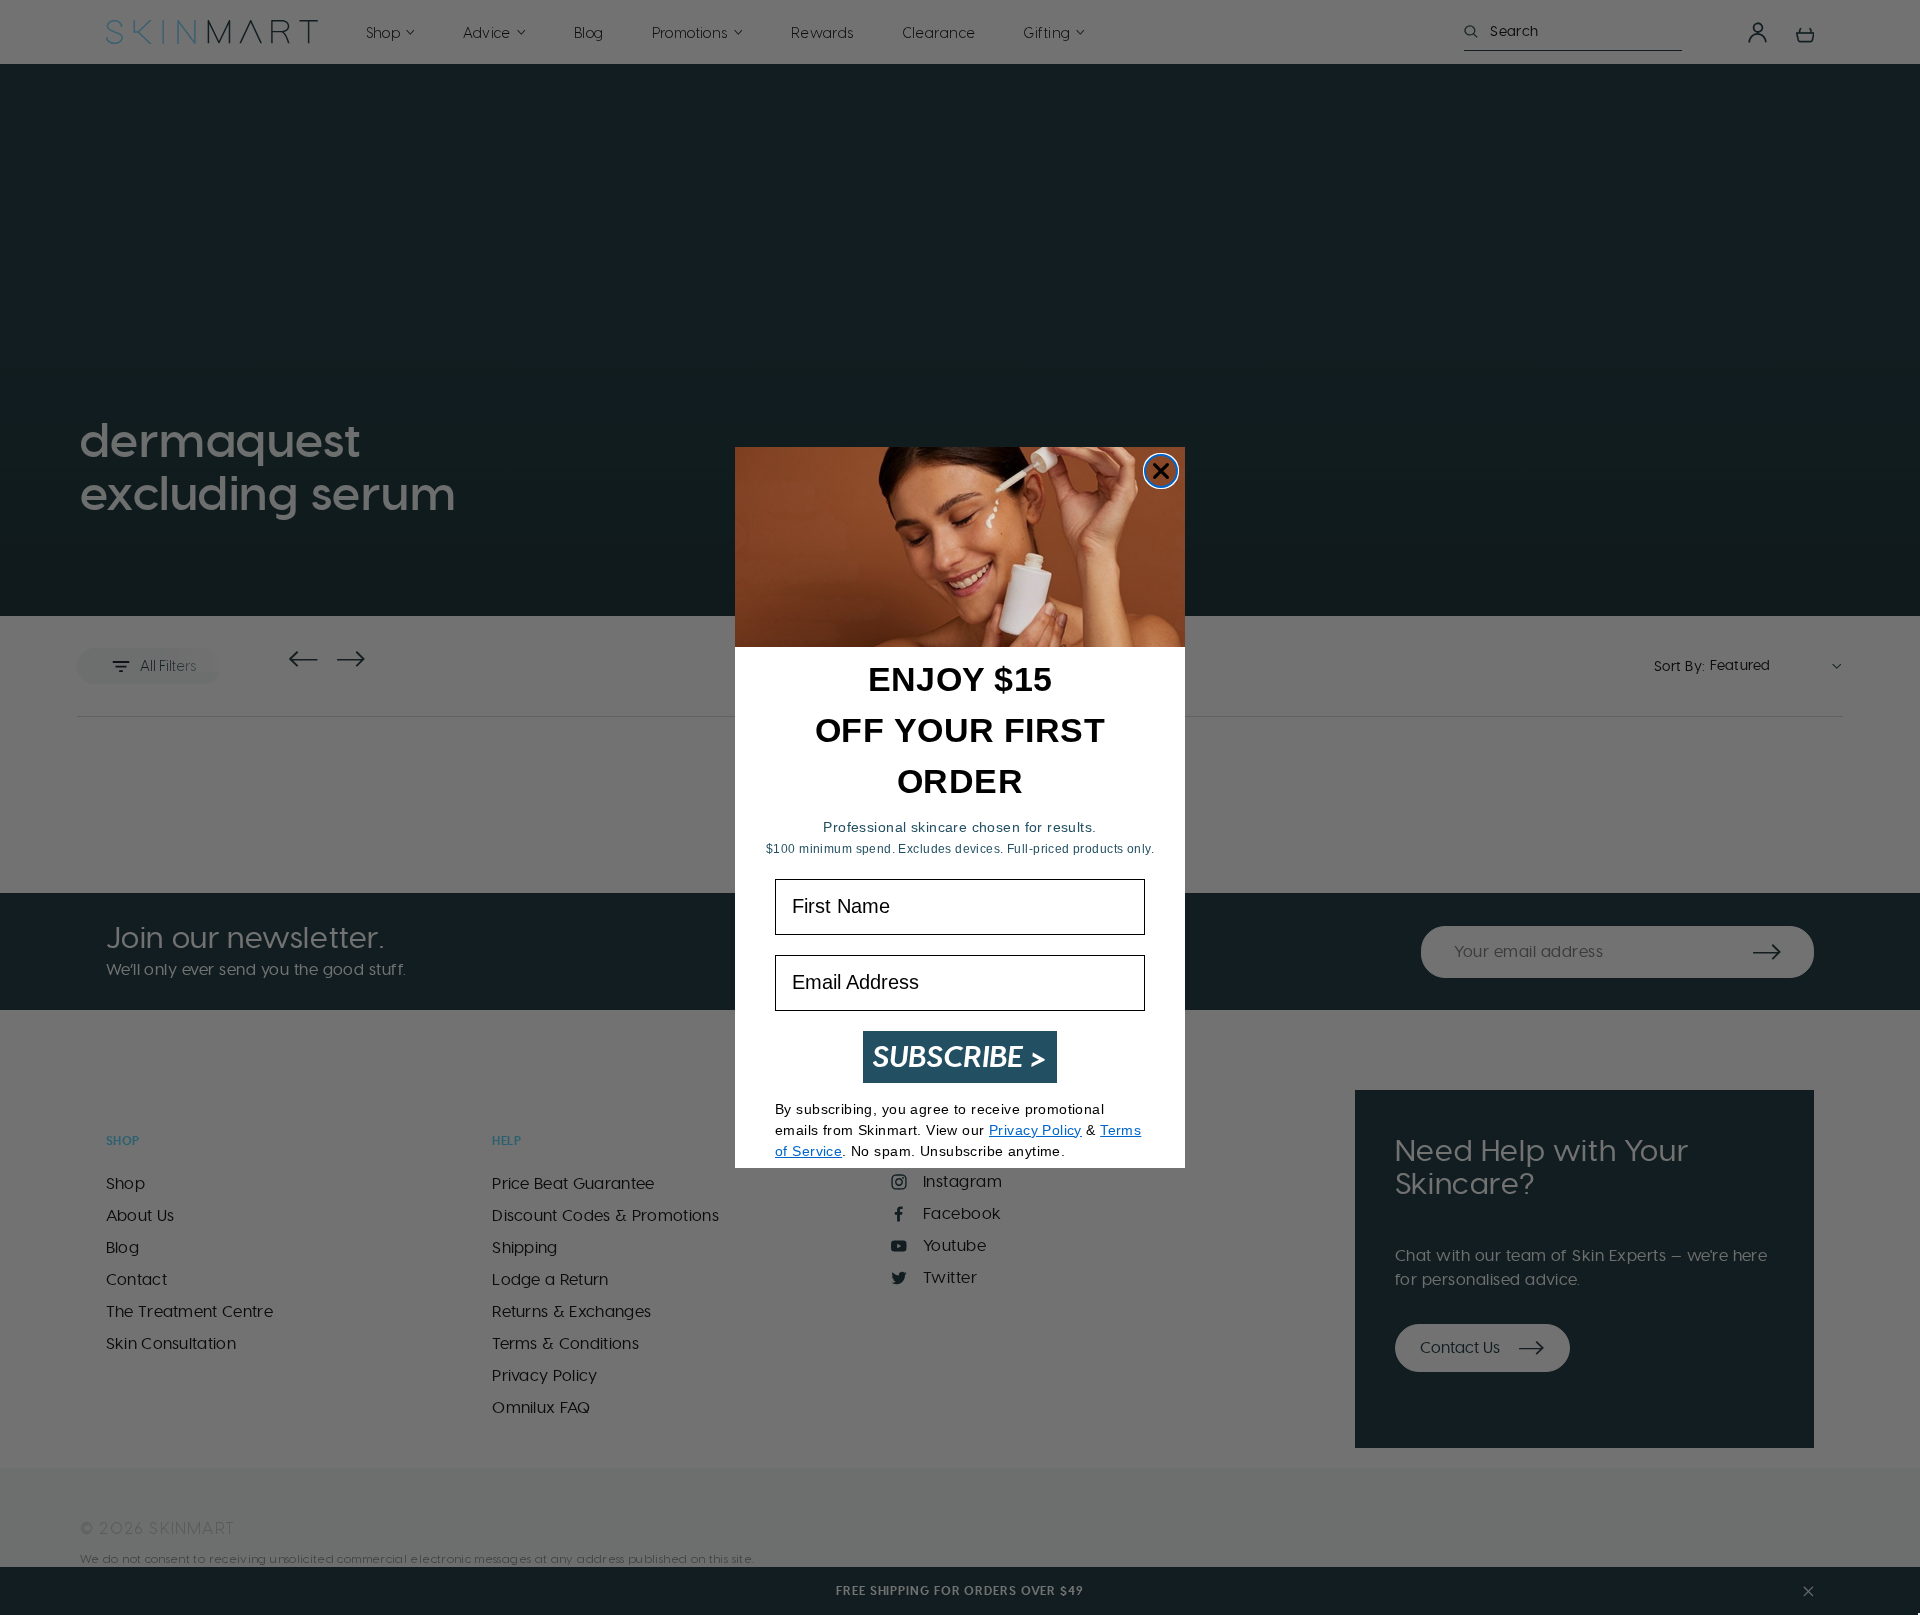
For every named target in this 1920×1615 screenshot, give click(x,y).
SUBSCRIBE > (960, 1056)
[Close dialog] (1161, 471)
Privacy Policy (1035, 1130)
